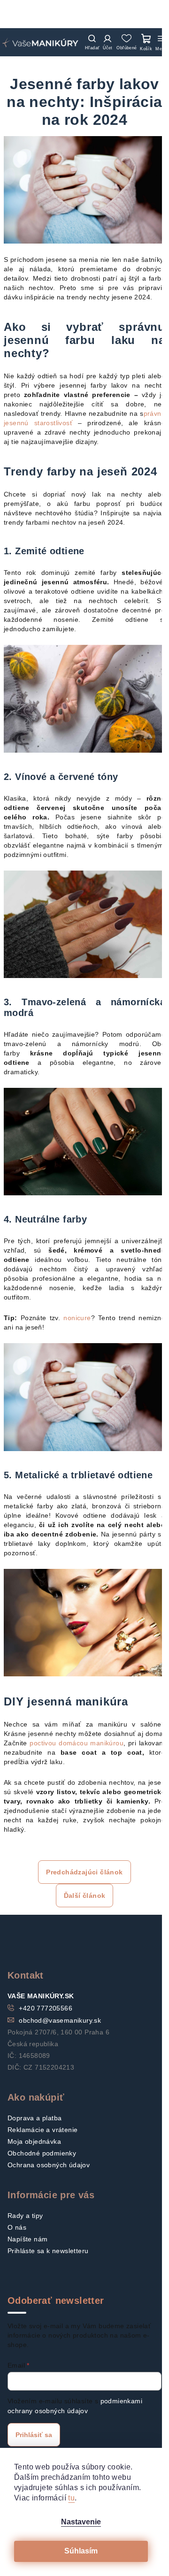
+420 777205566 (46, 2008)
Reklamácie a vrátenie (42, 2130)
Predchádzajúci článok (84, 1872)
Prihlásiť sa (34, 2435)
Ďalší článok (85, 1896)
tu (71, 2498)
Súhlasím (81, 2551)
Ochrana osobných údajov (49, 2165)
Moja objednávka (34, 2141)
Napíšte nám (27, 2239)
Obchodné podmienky (42, 2153)
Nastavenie (81, 2522)
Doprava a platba (35, 2118)
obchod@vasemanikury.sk (60, 2020)
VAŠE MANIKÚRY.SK (41, 1996)
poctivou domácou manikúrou (77, 1743)
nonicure (77, 1318)
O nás (17, 2227)
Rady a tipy (25, 2216)
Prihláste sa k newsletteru (48, 2251)
